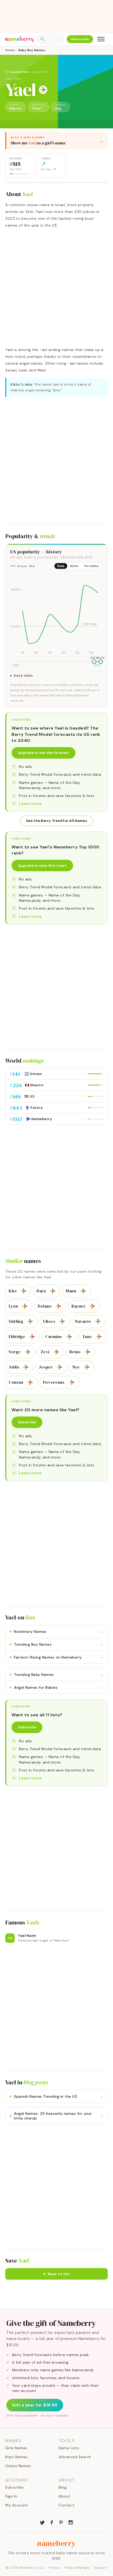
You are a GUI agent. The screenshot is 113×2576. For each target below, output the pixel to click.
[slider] (94, 662)
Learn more (30, 804)
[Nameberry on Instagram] (71, 2522)
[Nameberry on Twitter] (42, 2522)
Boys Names (16, 2457)
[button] (56, 2274)
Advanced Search (75, 2457)
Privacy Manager (77, 2568)
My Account (17, 2505)
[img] (56, 615)
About (65, 2496)
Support (101, 2568)
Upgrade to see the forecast (43, 753)
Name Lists (69, 2448)
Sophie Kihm (20, 72)
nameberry (56, 2543)
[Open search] (50, 39)
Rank (61, 566)
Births (74, 566)
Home (10, 50)
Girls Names (16, 2448)
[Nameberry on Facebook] (52, 2522)
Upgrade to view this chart (42, 866)
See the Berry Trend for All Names (56, 821)
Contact (67, 2505)
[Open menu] (101, 39)
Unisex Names (18, 2466)
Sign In (11, 2496)
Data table (23, 676)
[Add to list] (43, 90)
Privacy (55, 2568)
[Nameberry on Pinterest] (61, 2522)
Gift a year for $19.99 (35, 2405)
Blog (63, 2487)
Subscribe (80, 39)
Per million (92, 566)
